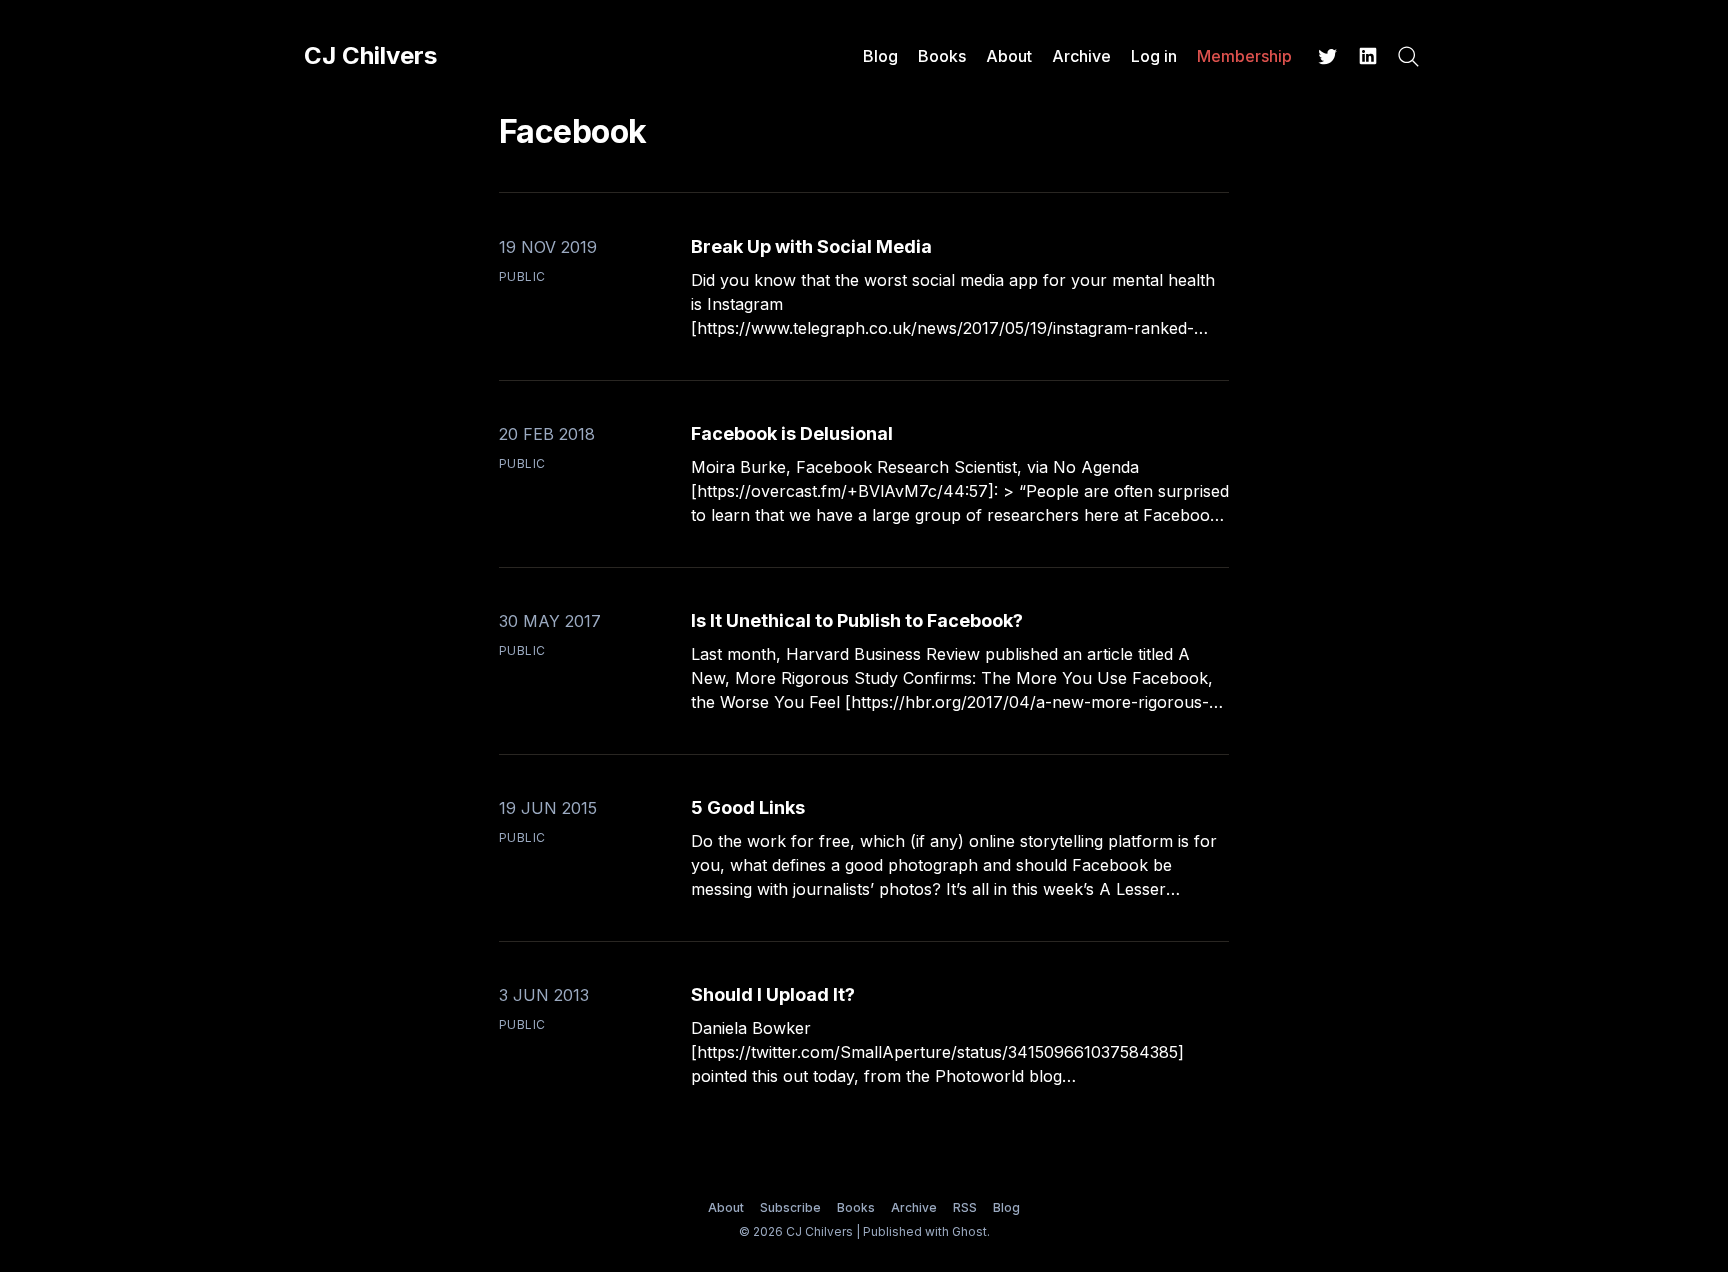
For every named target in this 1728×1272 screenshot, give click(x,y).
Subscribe (790, 1207)
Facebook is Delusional (792, 433)
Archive (1081, 56)
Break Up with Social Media (811, 246)
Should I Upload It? (773, 994)
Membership (1244, 56)
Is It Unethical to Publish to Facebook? (857, 620)
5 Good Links (748, 807)
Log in (1154, 56)
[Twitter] (1328, 56)
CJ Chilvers (370, 56)
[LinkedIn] (1368, 56)
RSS (965, 1207)
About (1009, 56)
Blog (880, 56)
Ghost (969, 1231)
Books (942, 56)
